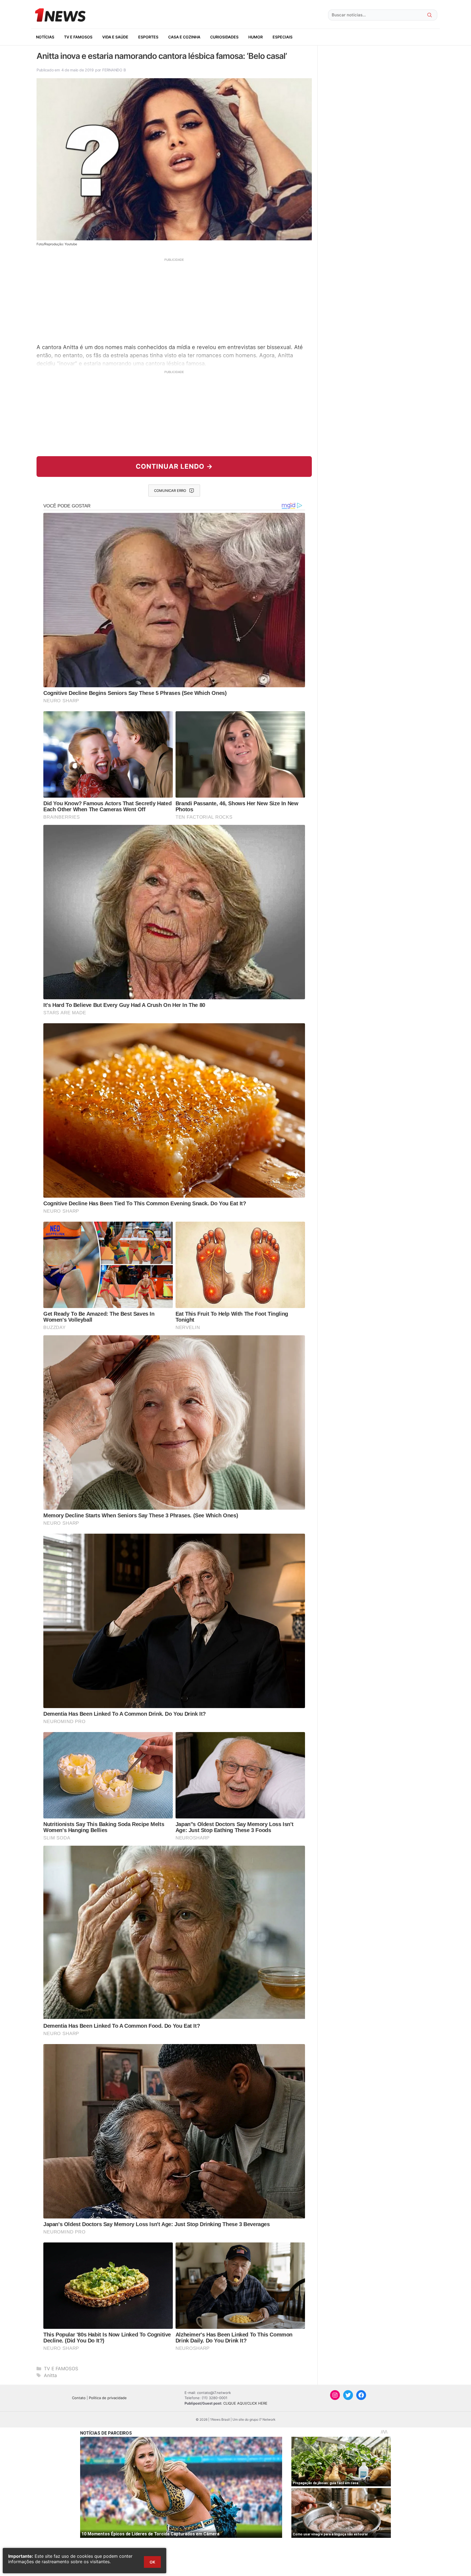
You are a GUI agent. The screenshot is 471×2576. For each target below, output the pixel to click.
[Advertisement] (174, 300)
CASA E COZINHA (184, 37)
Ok (152, 2562)
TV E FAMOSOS (78, 37)
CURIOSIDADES (224, 37)
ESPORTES (148, 37)
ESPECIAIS (283, 37)
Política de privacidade (108, 2398)
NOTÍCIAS (45, 37)
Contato (79, 2398)
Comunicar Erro (170, 491)
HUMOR (256, 37)
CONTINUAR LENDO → (174, 466)
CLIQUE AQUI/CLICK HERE (245, 2403)
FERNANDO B (114, 70)
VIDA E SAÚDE (115, 37)
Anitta (50, 2375)
